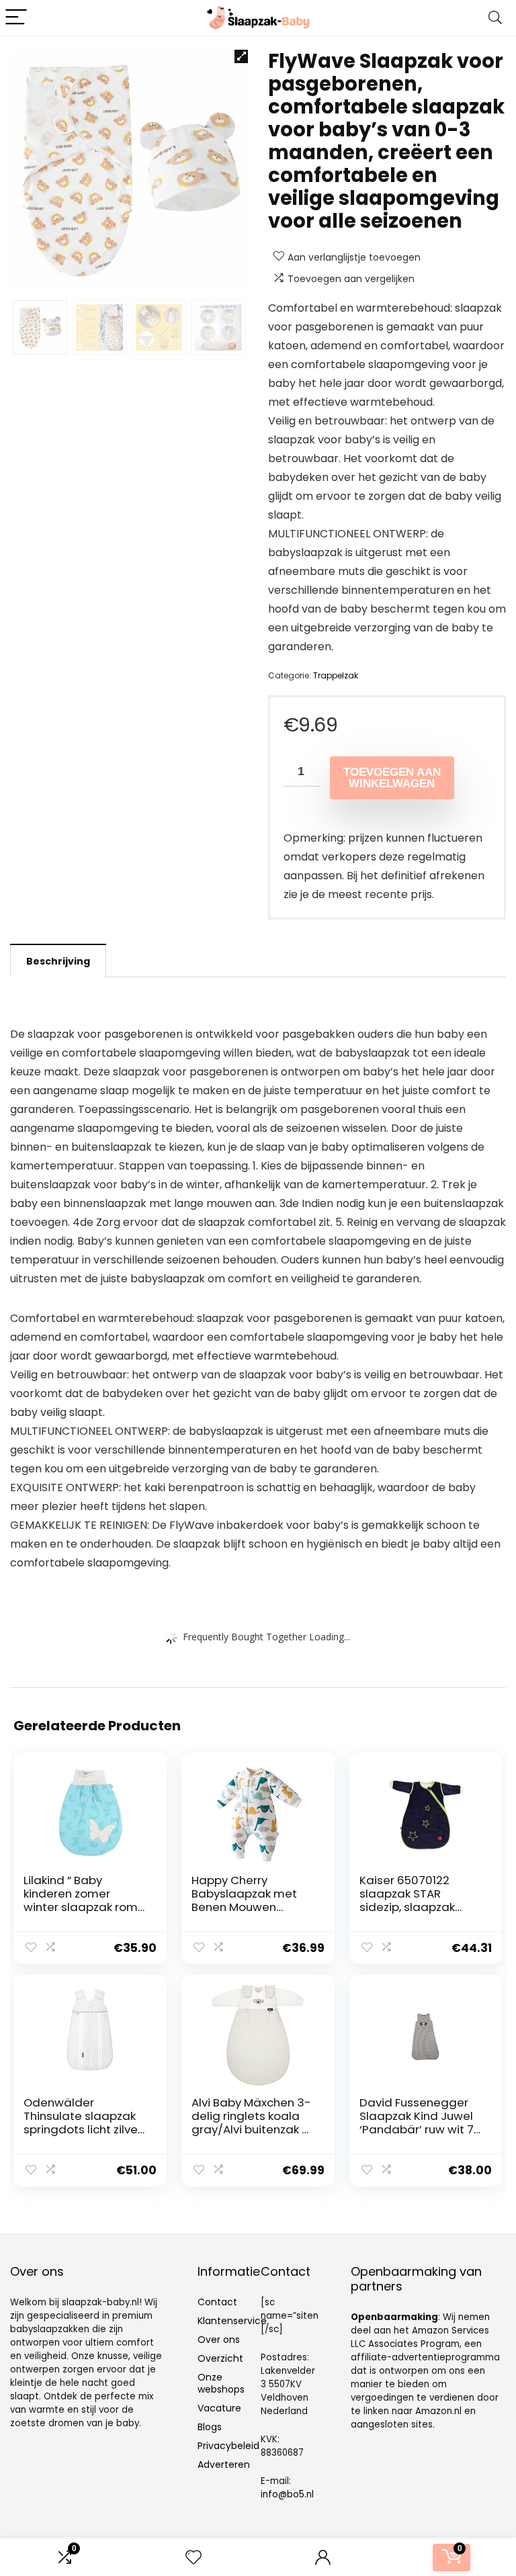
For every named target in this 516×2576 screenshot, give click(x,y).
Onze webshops (221, 2383)
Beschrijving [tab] (58, 961)
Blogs (210, 2427)
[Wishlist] (193, 2558)
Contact (217, 2302)
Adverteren (224, 2464)
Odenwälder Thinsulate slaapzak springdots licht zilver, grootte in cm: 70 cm (84, 2123)
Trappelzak (336, 675)
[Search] (495, 18)
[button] (241, 56)
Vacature (219, 2408)
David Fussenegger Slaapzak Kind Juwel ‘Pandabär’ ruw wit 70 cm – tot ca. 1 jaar (420, 2123)
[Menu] (16, 18)
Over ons (219, 2340)
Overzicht (220, 2358)
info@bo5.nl (287, 2494)
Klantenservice (232, 2321)
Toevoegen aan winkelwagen (392, 778)
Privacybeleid (228, 2446)
